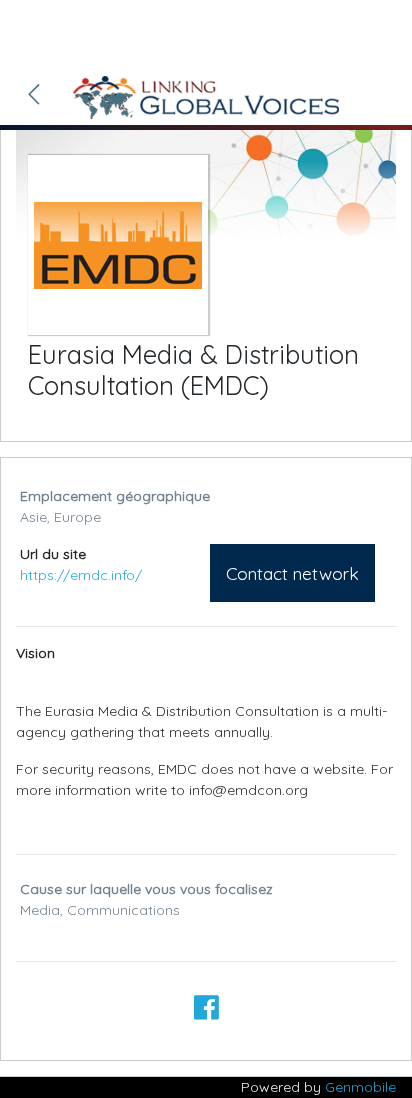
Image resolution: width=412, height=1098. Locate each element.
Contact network (292, 573)
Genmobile (360, 1087)
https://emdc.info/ (81, 575)
